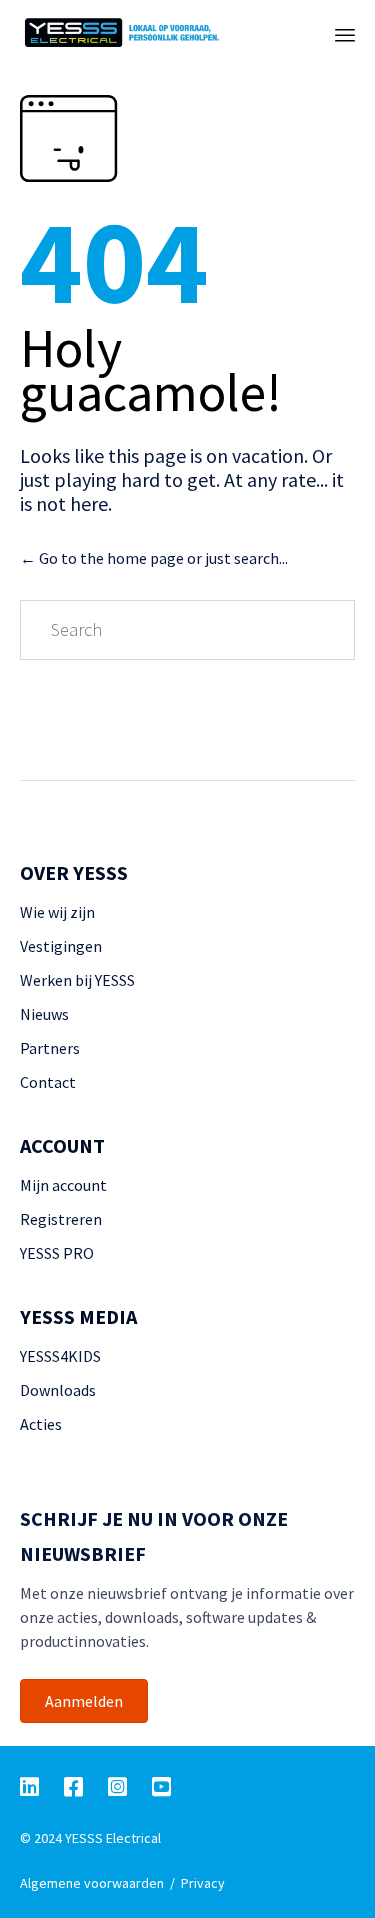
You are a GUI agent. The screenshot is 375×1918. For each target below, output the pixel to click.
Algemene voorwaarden (92, 1883)
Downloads (58, 1390)
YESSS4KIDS (60, 1356)
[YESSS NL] (152, 32)
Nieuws (44, 1014)
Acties (41, 1424)
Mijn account (63, 1185)
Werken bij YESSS (77, 980)
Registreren (61, 1219)
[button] (84, 1701)
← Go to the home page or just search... (154, 558)
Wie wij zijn (57, 912)
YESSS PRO (57, 1253)
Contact (48, 1082)
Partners (50, 1048)
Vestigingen (61, 946)
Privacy (203, 1883)
